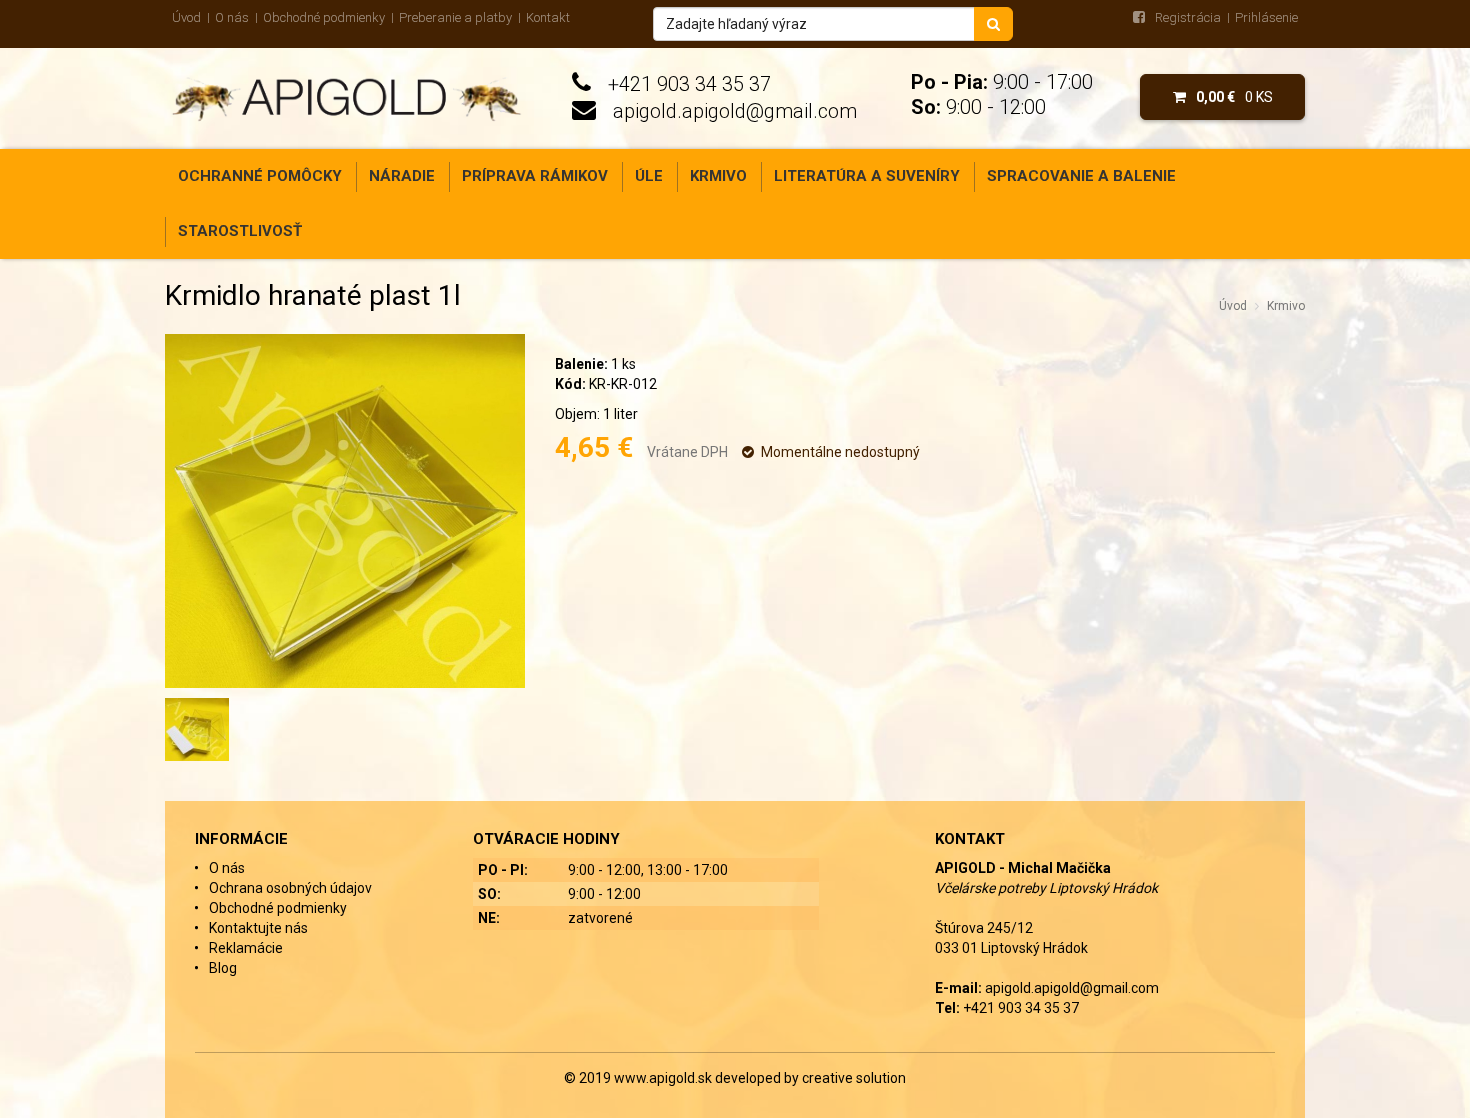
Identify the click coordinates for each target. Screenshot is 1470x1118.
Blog (223, 968)
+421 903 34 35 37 (689, 84)
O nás (232, 17)
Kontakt (548, 17)
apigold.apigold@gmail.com (735, 111)
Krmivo (718, 176)
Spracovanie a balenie (1081, 176)
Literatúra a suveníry (867, 176)
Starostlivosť (240, 231)
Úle (649, 176)
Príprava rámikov (535, 176)
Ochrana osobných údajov (290, 888)
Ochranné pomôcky (260, 176)
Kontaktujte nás (258, 928)
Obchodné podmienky (324, 17)
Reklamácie (246, 948)
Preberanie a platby (455, 17)
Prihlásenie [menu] (1266, 17)
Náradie (402, 176)
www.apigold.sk (664, 1078)
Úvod (186, 17)
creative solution (854, 1078)
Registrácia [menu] (1188, 17)
